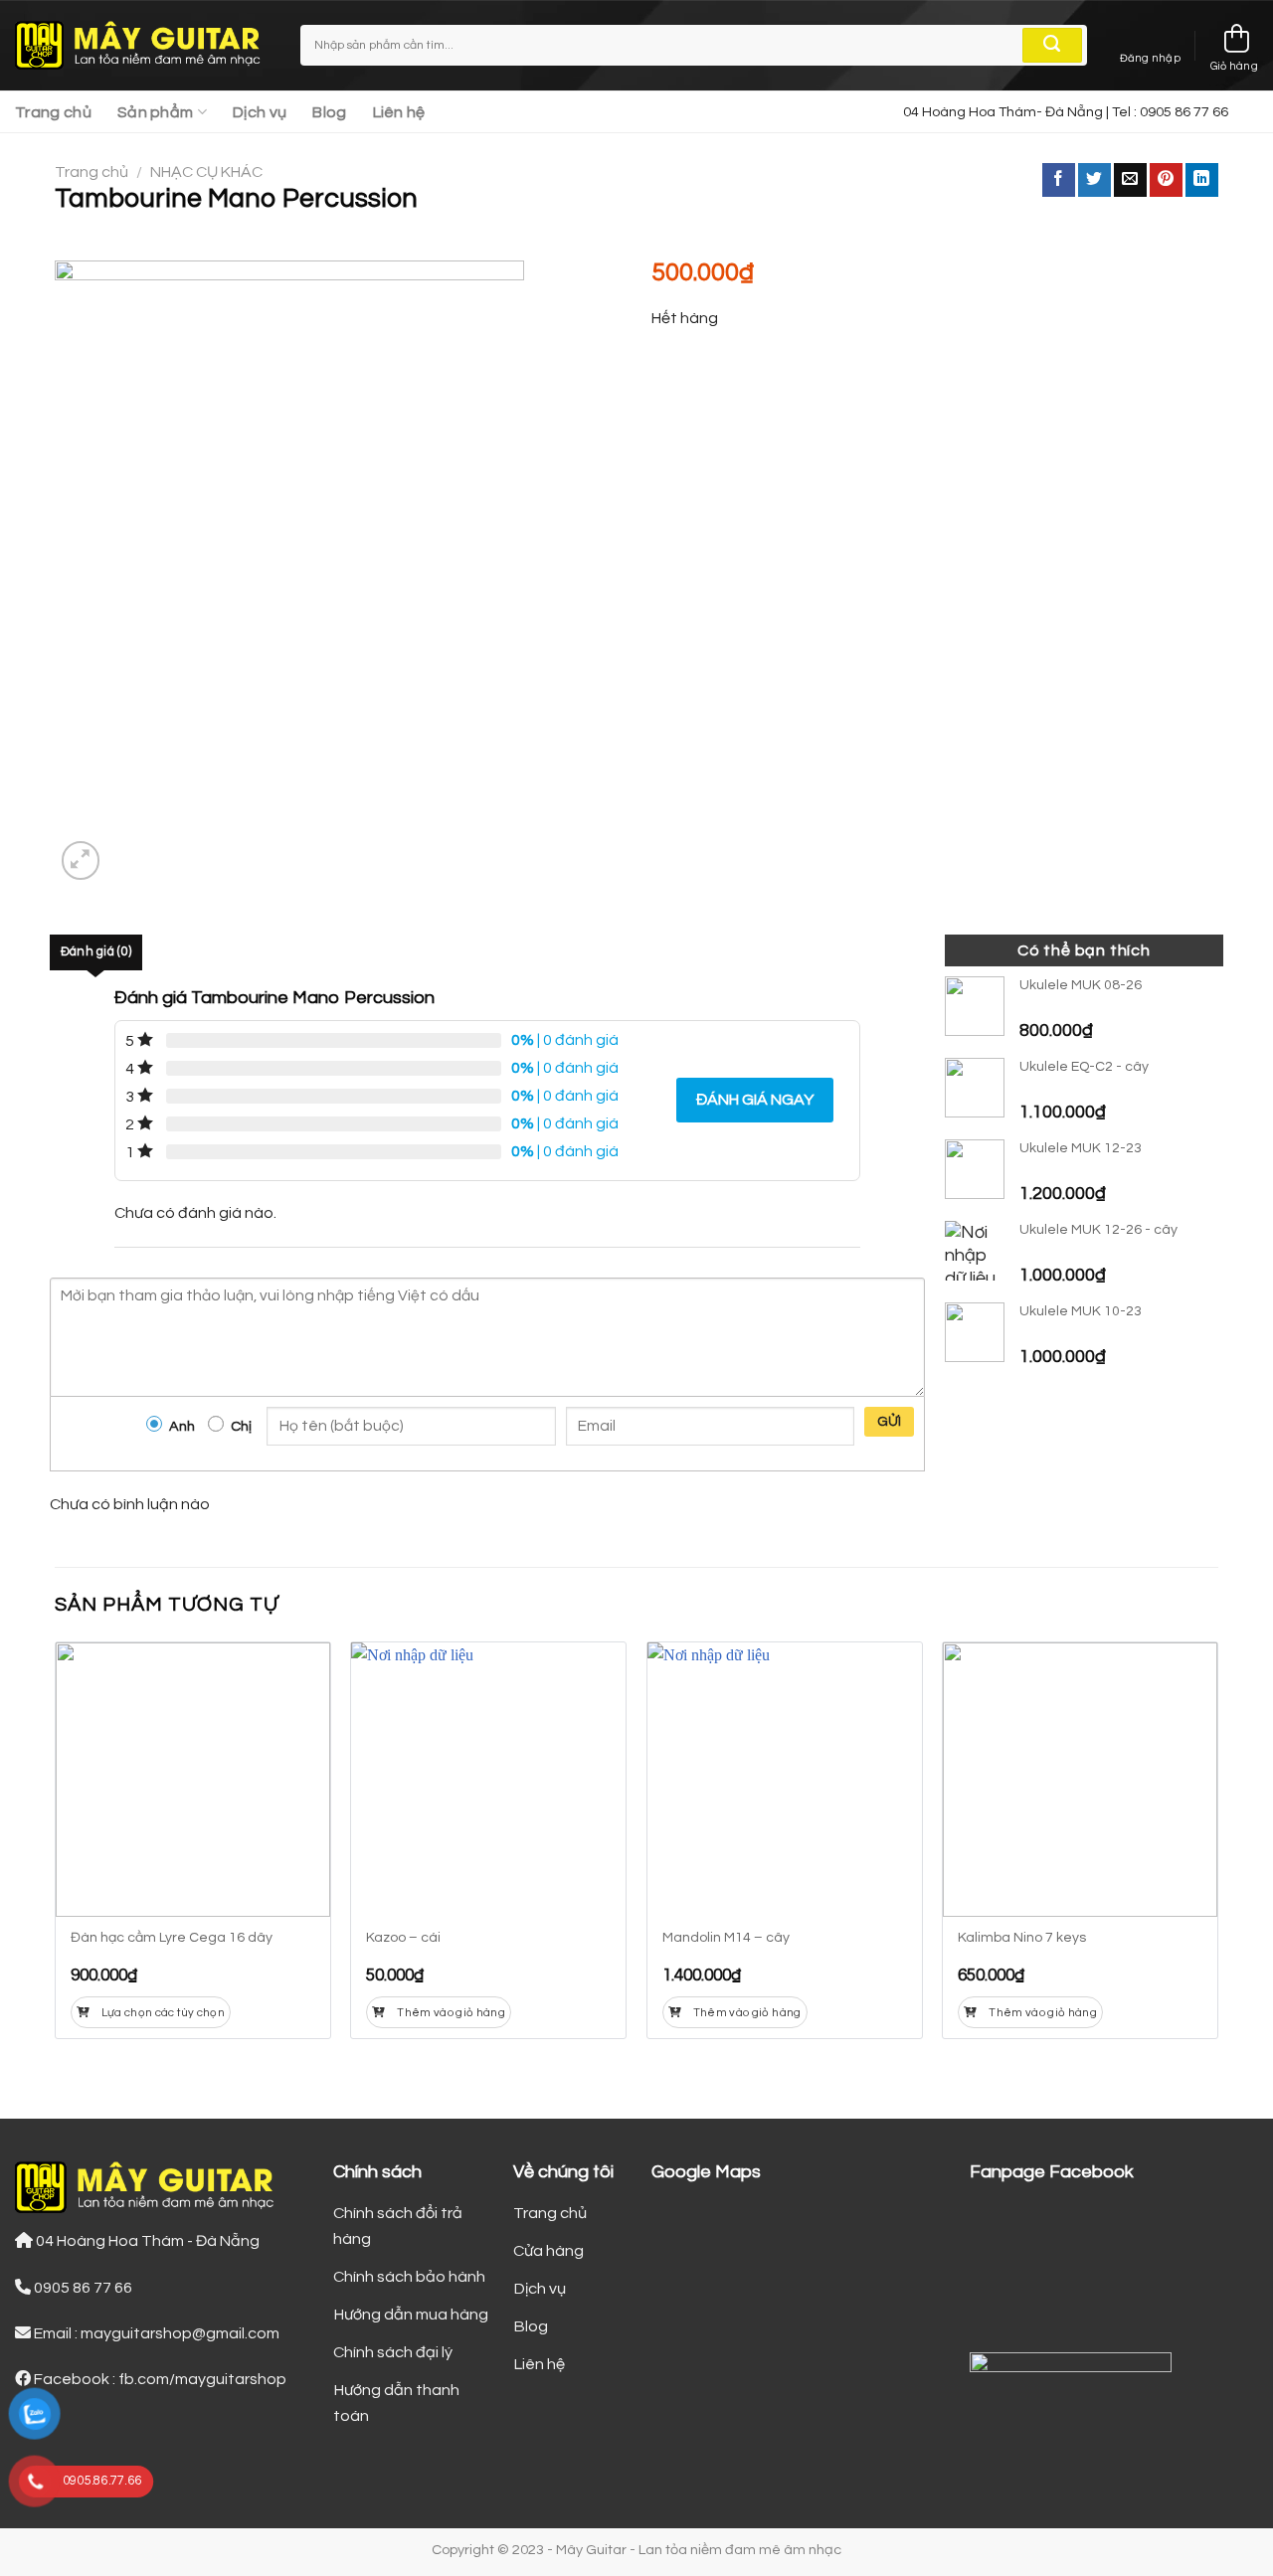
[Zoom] (81, 860)
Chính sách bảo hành (409, 2277)
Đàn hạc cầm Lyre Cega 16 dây (172, 1938)
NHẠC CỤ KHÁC (206, 172)
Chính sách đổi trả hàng (398, 2226)
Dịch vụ (260, 112)
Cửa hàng (548, 2251)
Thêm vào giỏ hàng (451, 2013)
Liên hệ (399, 112)
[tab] (96, 952)
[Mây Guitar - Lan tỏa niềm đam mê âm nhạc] (143, 46)
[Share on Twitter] (1094, 180)
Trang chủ (53, 112)
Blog (329, 112)
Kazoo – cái (403, 1938)
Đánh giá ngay (755, 1100)
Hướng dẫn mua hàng (411, 2315)
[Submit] (1052, 46)
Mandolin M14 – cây (726, 1938)
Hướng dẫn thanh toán (396, 2403)
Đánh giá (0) (96, 952)
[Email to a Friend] (1130, 180)
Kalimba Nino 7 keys (1022, 1938)
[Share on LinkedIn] (1202, 180)
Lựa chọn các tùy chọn (163, 2013)
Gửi (890, 1422)
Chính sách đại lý (393, 2352)
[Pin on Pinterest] (1166, 180)
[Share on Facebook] (1059, 180)
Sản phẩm (156, 112)
